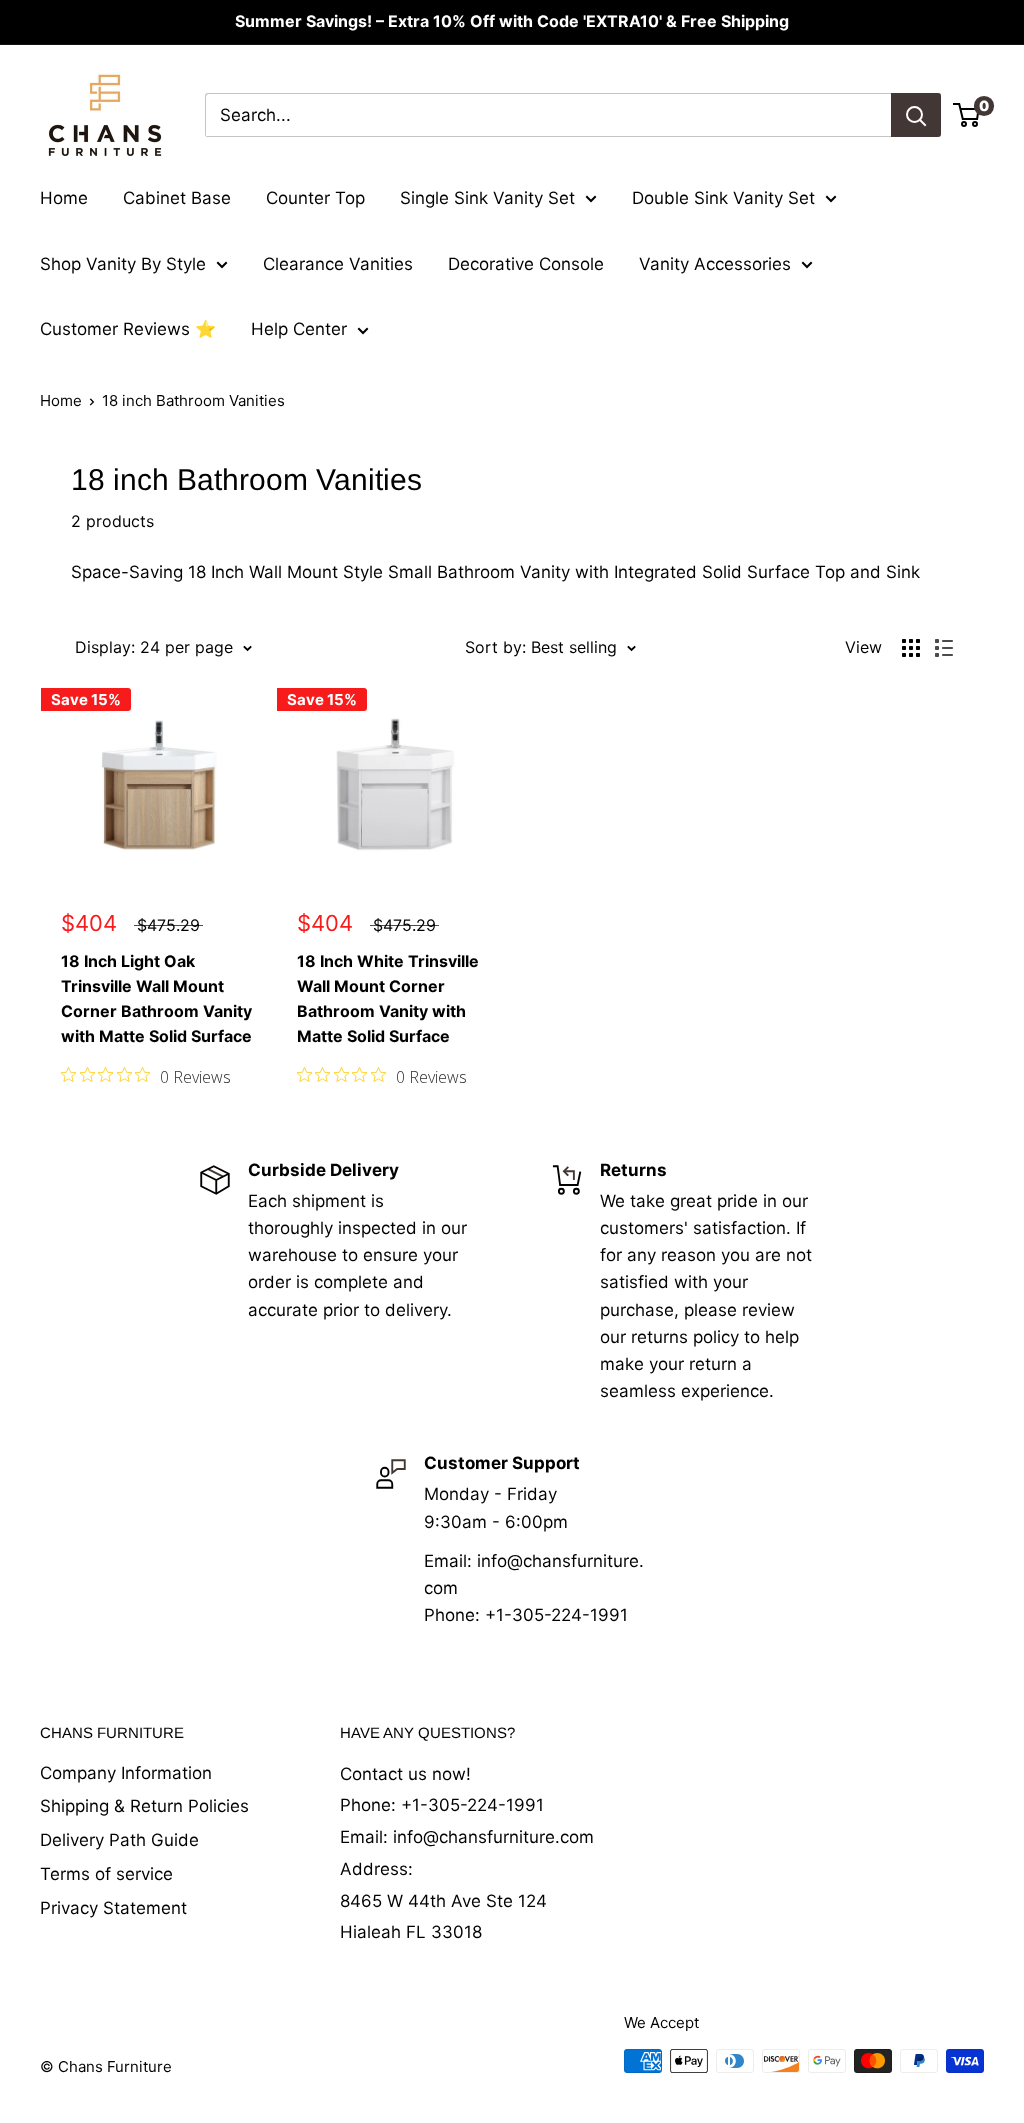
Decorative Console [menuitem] (526, 264)
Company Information (126, 1773)
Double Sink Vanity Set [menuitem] (723, 198)
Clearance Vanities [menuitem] (338, 264)
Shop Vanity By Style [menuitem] (123, 264)
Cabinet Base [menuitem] (177, 198)
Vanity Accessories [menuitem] (715, 264)
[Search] (916, 115)
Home (61, 400)
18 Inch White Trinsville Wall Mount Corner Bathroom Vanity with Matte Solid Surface (388, 998)
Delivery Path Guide (119, 1840)
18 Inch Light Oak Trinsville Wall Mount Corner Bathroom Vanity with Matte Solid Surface (156, 998)
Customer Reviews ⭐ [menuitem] (128, 329)
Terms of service (106, 1874)
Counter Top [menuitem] (315, 198)
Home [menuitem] (64, 198)
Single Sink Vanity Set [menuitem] (487, 198)
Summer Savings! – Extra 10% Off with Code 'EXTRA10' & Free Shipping (512, 21)
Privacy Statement (113, 1908)
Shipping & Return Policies (144, 1806)
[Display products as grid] (911, 648)
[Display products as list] (944, 648)
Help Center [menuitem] (299, 329)
